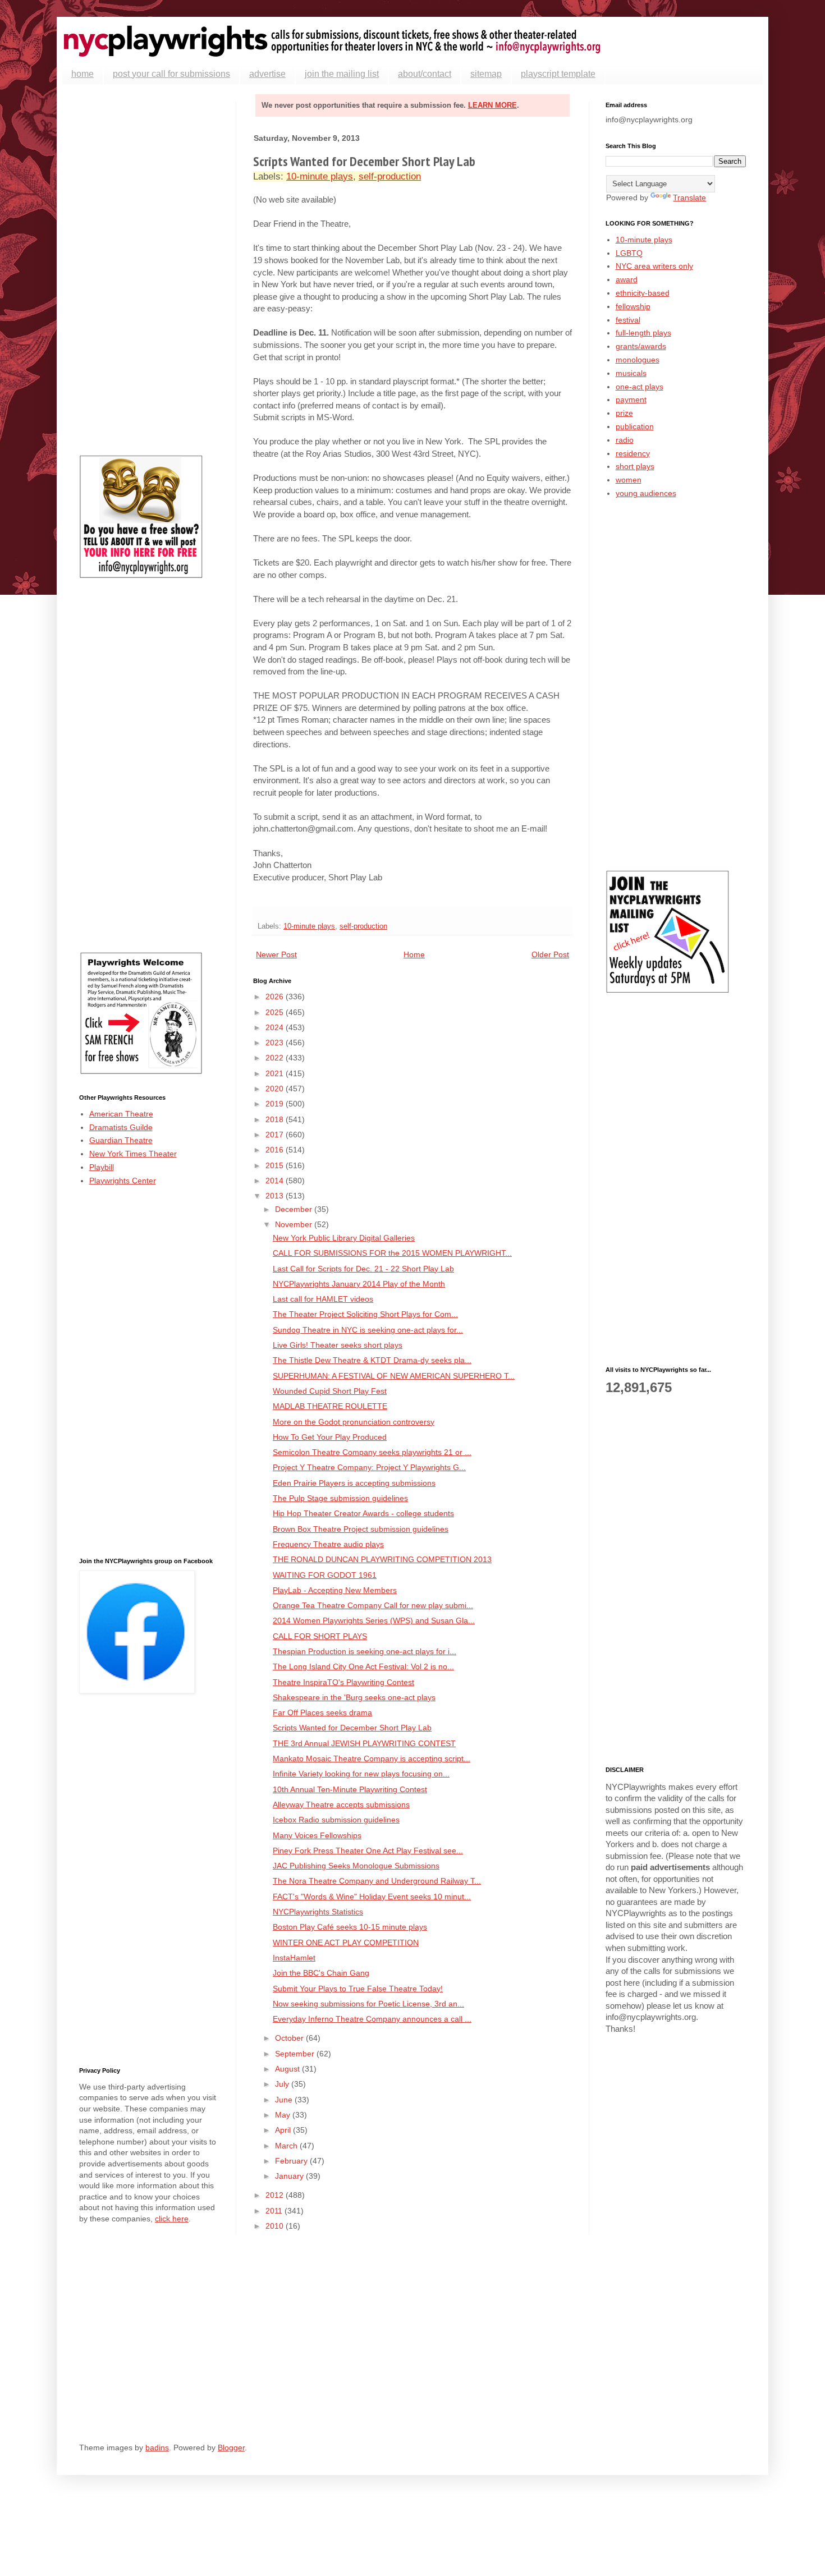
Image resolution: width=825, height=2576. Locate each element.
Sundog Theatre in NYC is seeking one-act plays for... (368, 1330)
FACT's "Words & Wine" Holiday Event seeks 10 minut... (372, 1897)
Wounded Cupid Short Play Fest (330, 1391)
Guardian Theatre (121, 1140)
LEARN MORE (492, 105)
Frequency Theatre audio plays (328, 1544)
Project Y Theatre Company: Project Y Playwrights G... (369, 1467)
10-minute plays (320, 176)
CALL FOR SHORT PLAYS (320, 1636)
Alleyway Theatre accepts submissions (341, 1804)
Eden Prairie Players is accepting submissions (354, 1483)
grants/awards (641, 346)
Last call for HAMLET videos (323, 1299)
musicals (631, 373)
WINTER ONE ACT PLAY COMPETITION (346, 1943)
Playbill (102, 1167)
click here (172, 2219)
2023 (276, 1043)
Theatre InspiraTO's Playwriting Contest (343, 1682)
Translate (689, 198)
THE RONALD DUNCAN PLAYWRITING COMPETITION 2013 (382, 1559)
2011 (275, 2211)
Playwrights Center (123, 1181)
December (295, 1209)
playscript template (558, 74)
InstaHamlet (294, 1958)
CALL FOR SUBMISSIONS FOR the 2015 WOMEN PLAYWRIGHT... (392, 1253)
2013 (276, 1196)
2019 (276, 1104)
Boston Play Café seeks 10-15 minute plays (350, 1927)
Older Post (550, 954)
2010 (276, 2226)
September (296, 2054)
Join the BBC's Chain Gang (321, 1973)
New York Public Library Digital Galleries (344, 1238)
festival (628, 320)
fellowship (633, 306)
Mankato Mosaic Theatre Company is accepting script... (372, 1758)
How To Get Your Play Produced (330, 1437)
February (292, 2161)
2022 (276, 1058)
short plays (635, 466)
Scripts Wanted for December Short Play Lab (352, 1728)
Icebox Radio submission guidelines (336, 1820)
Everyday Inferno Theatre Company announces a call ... (372, 2019)
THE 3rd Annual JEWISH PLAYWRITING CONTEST (364, 1743)
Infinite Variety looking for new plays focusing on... (361, 1774)
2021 (276, 1073)
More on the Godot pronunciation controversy (354, 1422)
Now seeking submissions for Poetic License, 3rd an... (368, 2004)
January (290, 2176)
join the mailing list (342, 74)
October (290, 2038)
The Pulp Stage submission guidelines (340, 1498)
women (629, 480)
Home (414, 954)
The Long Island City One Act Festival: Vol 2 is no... (363, 1666)
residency (633, 453)
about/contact (425, 74)
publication (635, 426)
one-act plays (640, 387)
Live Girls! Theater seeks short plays (338, 1345)
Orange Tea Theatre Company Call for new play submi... (373, 1605)
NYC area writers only (654, 266)
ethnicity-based (643, 293)
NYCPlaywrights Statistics (318, 1912)
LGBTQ (629, 253)
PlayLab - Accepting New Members (335, 1590)
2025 (276, 1012)
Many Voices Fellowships (317, 1835)
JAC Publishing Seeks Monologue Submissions (356, 1866)
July (283, 2084)
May (284, 2115)
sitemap (486, 74)
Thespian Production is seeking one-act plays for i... (365, 1651)
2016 (276, 1150)
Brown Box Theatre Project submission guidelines (361, 1529)
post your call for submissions (171, 74)
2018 (276, 1119)
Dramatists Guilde (121, 1127)
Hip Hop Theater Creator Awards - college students (363, 1513)
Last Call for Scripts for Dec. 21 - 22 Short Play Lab (363, 1269)
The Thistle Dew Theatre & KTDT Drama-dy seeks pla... (372, 1360)
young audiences (646, 493)
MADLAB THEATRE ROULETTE (330, 1406)
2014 (276, 1181)
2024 (276, 1027)
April (284, 2130)
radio (625, 440)
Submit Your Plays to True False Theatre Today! (358, 1989)
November (295, 1224)
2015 (276, 1165)
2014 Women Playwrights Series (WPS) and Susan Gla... (374, 1620)
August (288, 2069)
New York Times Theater (133, 1154)
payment (631, 400)
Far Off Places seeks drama (322, 1712)
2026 (276, 997)
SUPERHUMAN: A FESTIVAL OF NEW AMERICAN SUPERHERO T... (394, 1376)
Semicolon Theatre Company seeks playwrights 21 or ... (372, 1452)
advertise (267, 74)
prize (624, 413)
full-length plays (643, 333)
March (287, 2146)
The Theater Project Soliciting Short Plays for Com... (365, 1314)
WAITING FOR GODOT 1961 (325, 1575)
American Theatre (121, 1114)
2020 (276, 1089)
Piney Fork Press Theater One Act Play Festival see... (368, 1851)
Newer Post (276, 954)
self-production (390, 176)
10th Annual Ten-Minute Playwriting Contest (350, 1789)
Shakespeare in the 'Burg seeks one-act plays (354, 1697)
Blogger (231, 2448)
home (82, 74)
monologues (638, 360)
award (627, 279)
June (285, 2100)
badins (157, 2448)
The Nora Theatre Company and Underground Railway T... (377, 1881)
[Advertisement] (149, 270)
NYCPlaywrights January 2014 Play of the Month (359, 1284)
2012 (276, 2195)
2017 (276, 1135)
